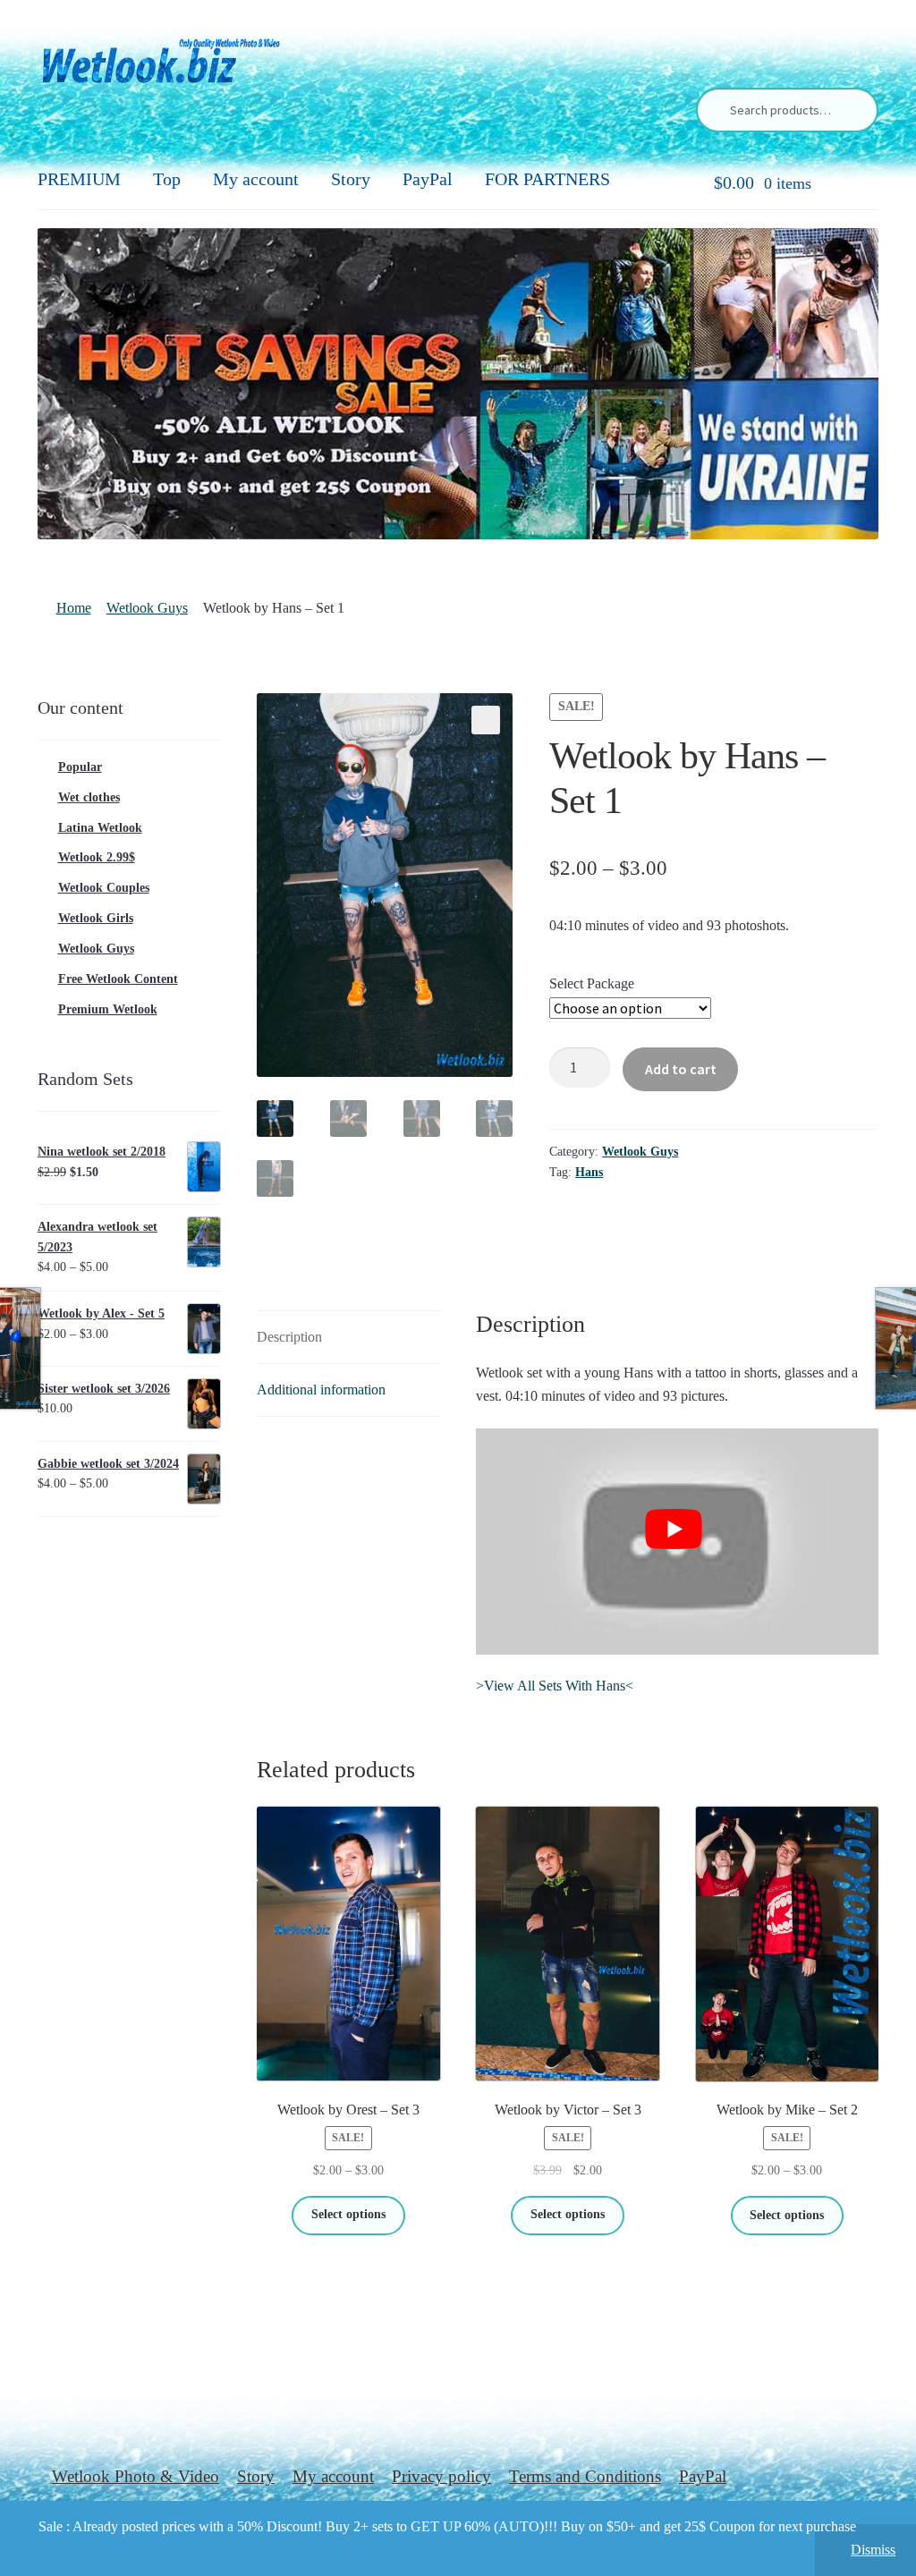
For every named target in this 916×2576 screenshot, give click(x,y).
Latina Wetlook (100, 828)
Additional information (321, 1390)
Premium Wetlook (108, 1009)
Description (289, 1337)
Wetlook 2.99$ (97, 857)
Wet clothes (89, 797)
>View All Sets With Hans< (555, 1686)
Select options (348, 2214)
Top (167, 179)
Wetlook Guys (147, 608)
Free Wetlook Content (118, 979)
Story (351, 179)
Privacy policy (441, 2476)
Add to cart (681, 1069)
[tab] (348, 1338)
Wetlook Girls (96, 918)
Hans (589, 1172)
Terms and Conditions (585, 2476)
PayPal (428, 179)
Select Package (592, 983)
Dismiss (873, 2550)
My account (256, 179)
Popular (80, 767)
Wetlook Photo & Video (136, 2476)
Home (74, 608)
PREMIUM (79, 179)
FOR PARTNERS (547, 179)
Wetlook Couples (104, 888)
